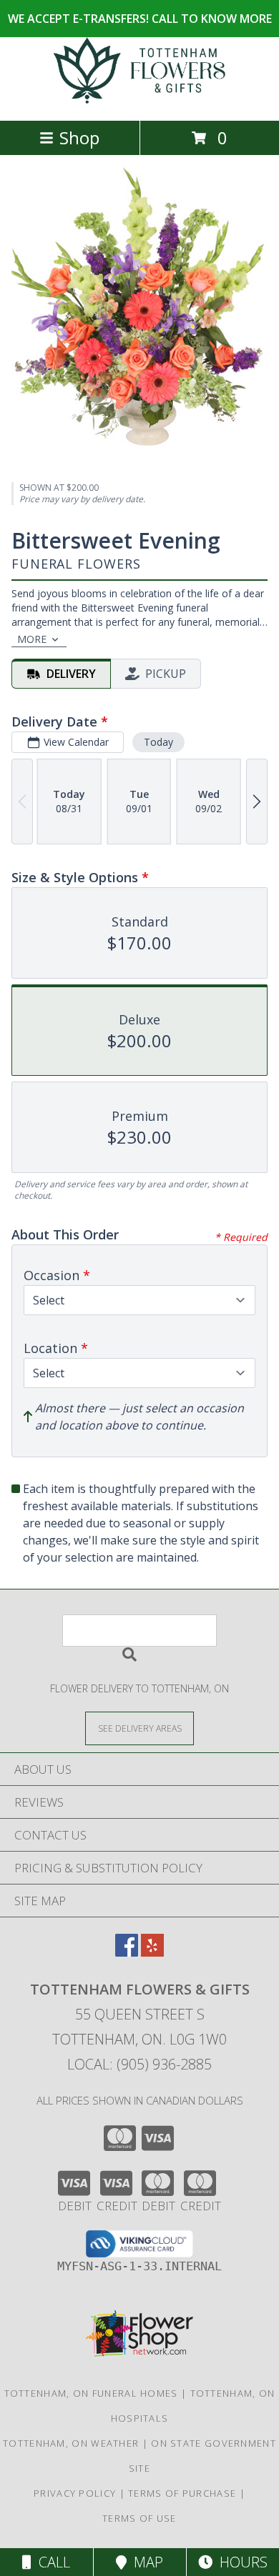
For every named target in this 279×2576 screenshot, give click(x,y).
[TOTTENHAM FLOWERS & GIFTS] (139, 100)
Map (145, 2562)
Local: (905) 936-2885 (139, 2064)
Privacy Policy (75, 2493)
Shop (79, 138)
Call (51, 2562)
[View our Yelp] (152, 1952)
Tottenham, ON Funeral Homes (91, 2393)
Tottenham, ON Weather (71, 2443)
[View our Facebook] (127, 1952)
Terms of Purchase (182, 2493)
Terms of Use (139, 2518)
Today (158, 742)
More (32, 639)
